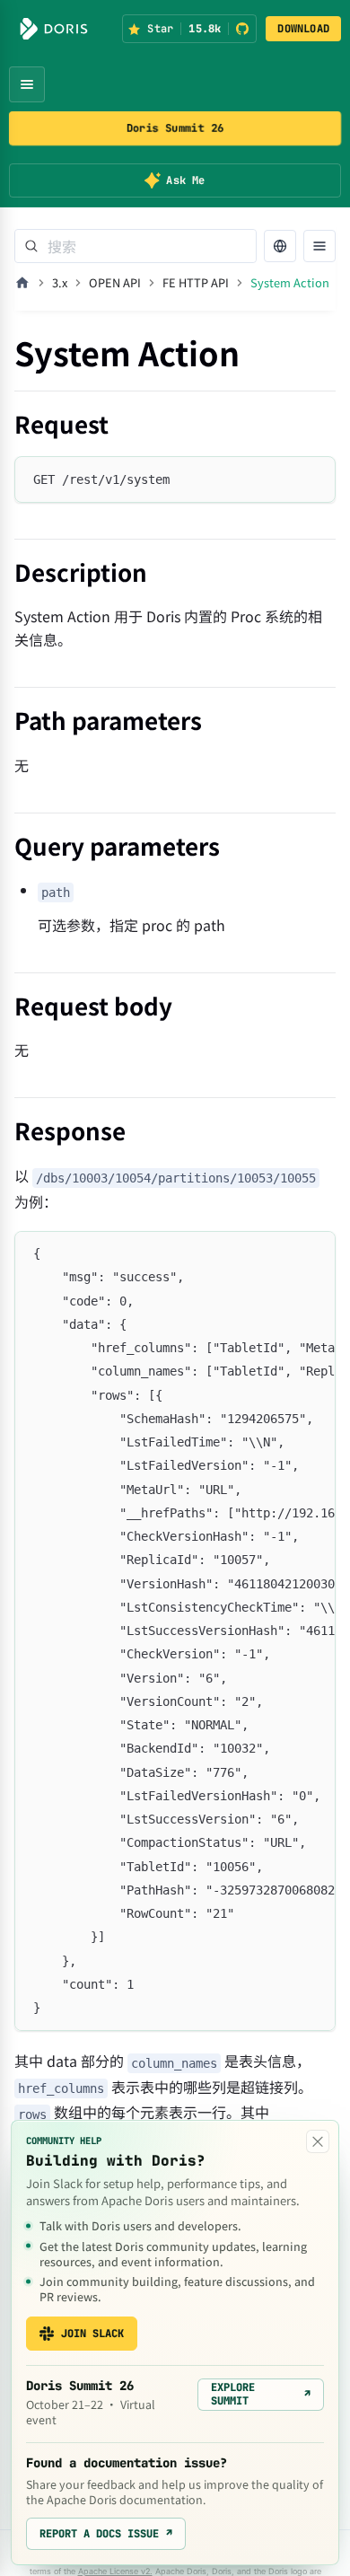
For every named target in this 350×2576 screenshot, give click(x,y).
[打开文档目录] (319, 246)
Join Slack (92, 2334)
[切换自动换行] (281, 1253)
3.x (60, 282)
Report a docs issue (106, 2534)
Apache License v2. (115, 2571)
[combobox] (136, 246)
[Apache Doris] (54, 29)
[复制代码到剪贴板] (314, 478)
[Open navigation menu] (27, 84)
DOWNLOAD (303, 29)
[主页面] (22, 283)
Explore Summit (261, 2394)
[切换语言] (280, 246)
